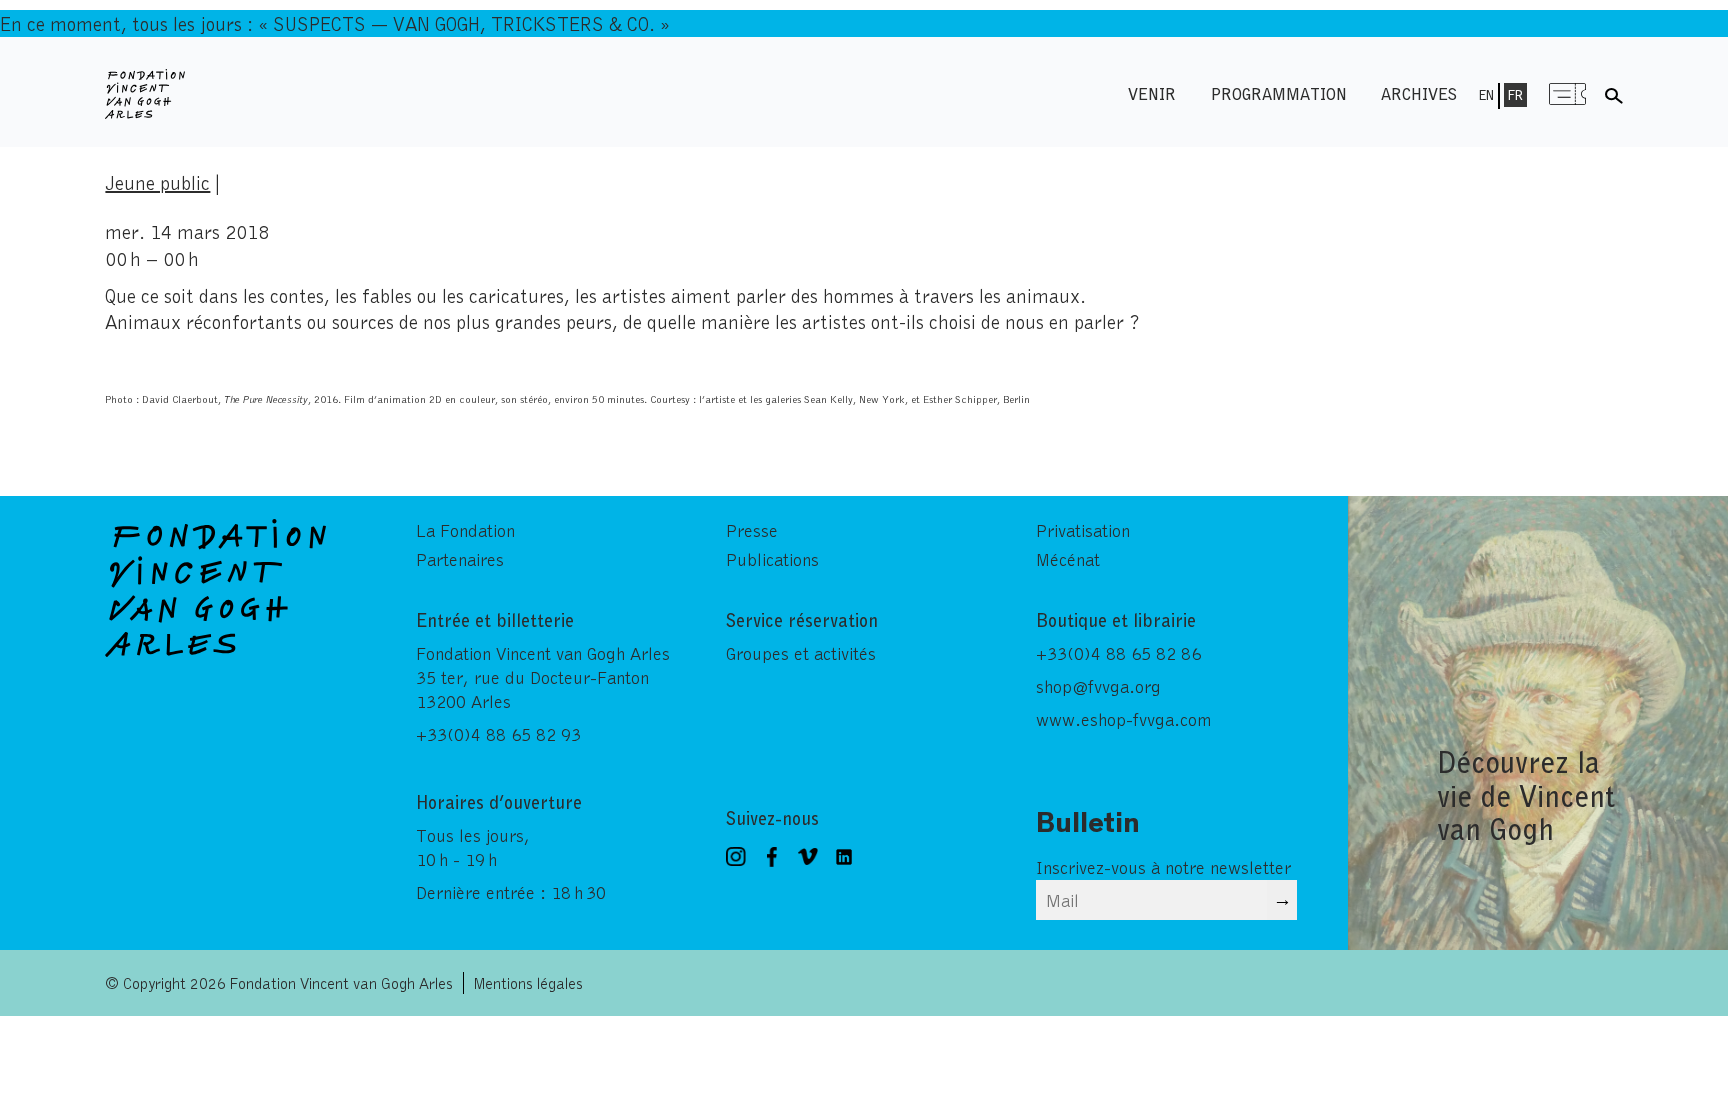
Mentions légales (528, 982)
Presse (752, 530)
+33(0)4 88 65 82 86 (1118, 653)
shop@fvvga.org (1098, 686)
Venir (1152, 93)
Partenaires (460, 559)
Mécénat (1068, 559)
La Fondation (465, 530)
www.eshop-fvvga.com (1123, 719)
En (1486, 95)
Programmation (1279, 93)
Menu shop (1568, 93)
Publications (772, 559)
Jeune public (157, 182)
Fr (1515, 95)
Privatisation (1083, 530)
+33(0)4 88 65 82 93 (498, 734)
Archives (1419, 93)
